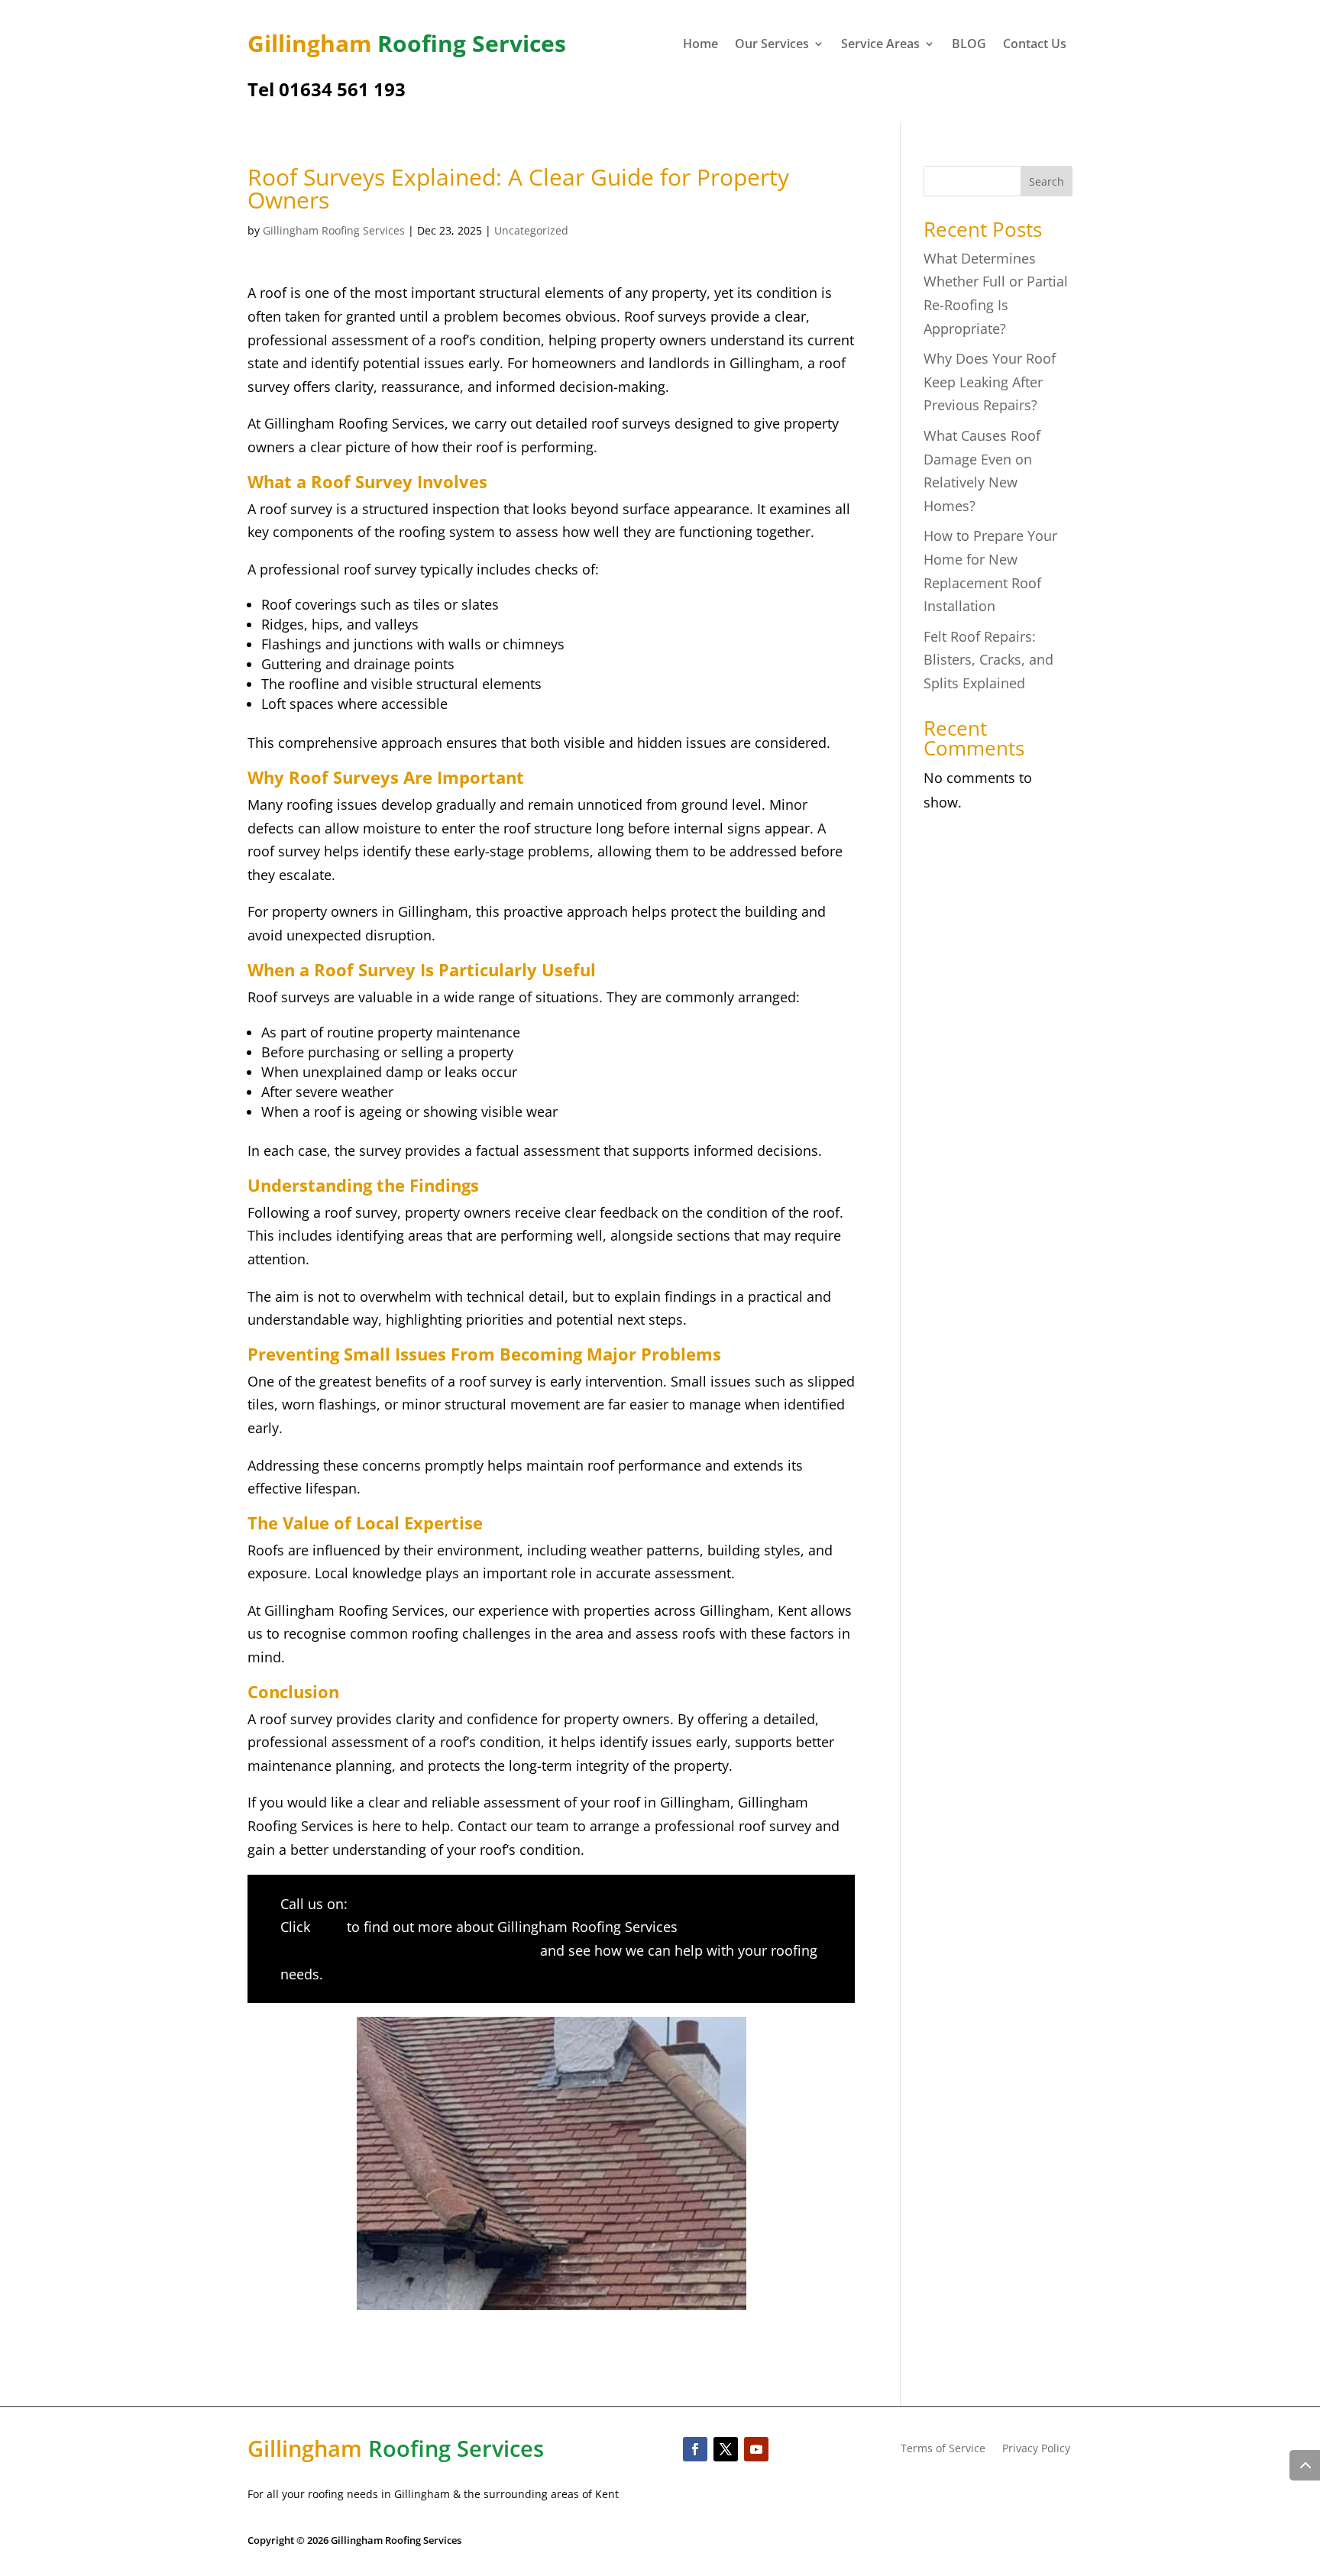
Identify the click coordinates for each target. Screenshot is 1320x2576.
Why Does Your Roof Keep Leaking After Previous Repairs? (990, 382)
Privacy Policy (1036, 2449)
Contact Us (1035, 45)
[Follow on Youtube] (756, 2449)
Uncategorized (531, 230)
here (328, 1927)
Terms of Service (943, 2449)
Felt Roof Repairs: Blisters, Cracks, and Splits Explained (988, 660)
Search (1047, 181)
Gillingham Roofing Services (334, 230)
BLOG (969, 45)
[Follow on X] (726, 2449)
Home (700, 45)
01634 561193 (395, 1904)
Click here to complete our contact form (408, 1950)
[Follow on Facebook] (695, 2449)
